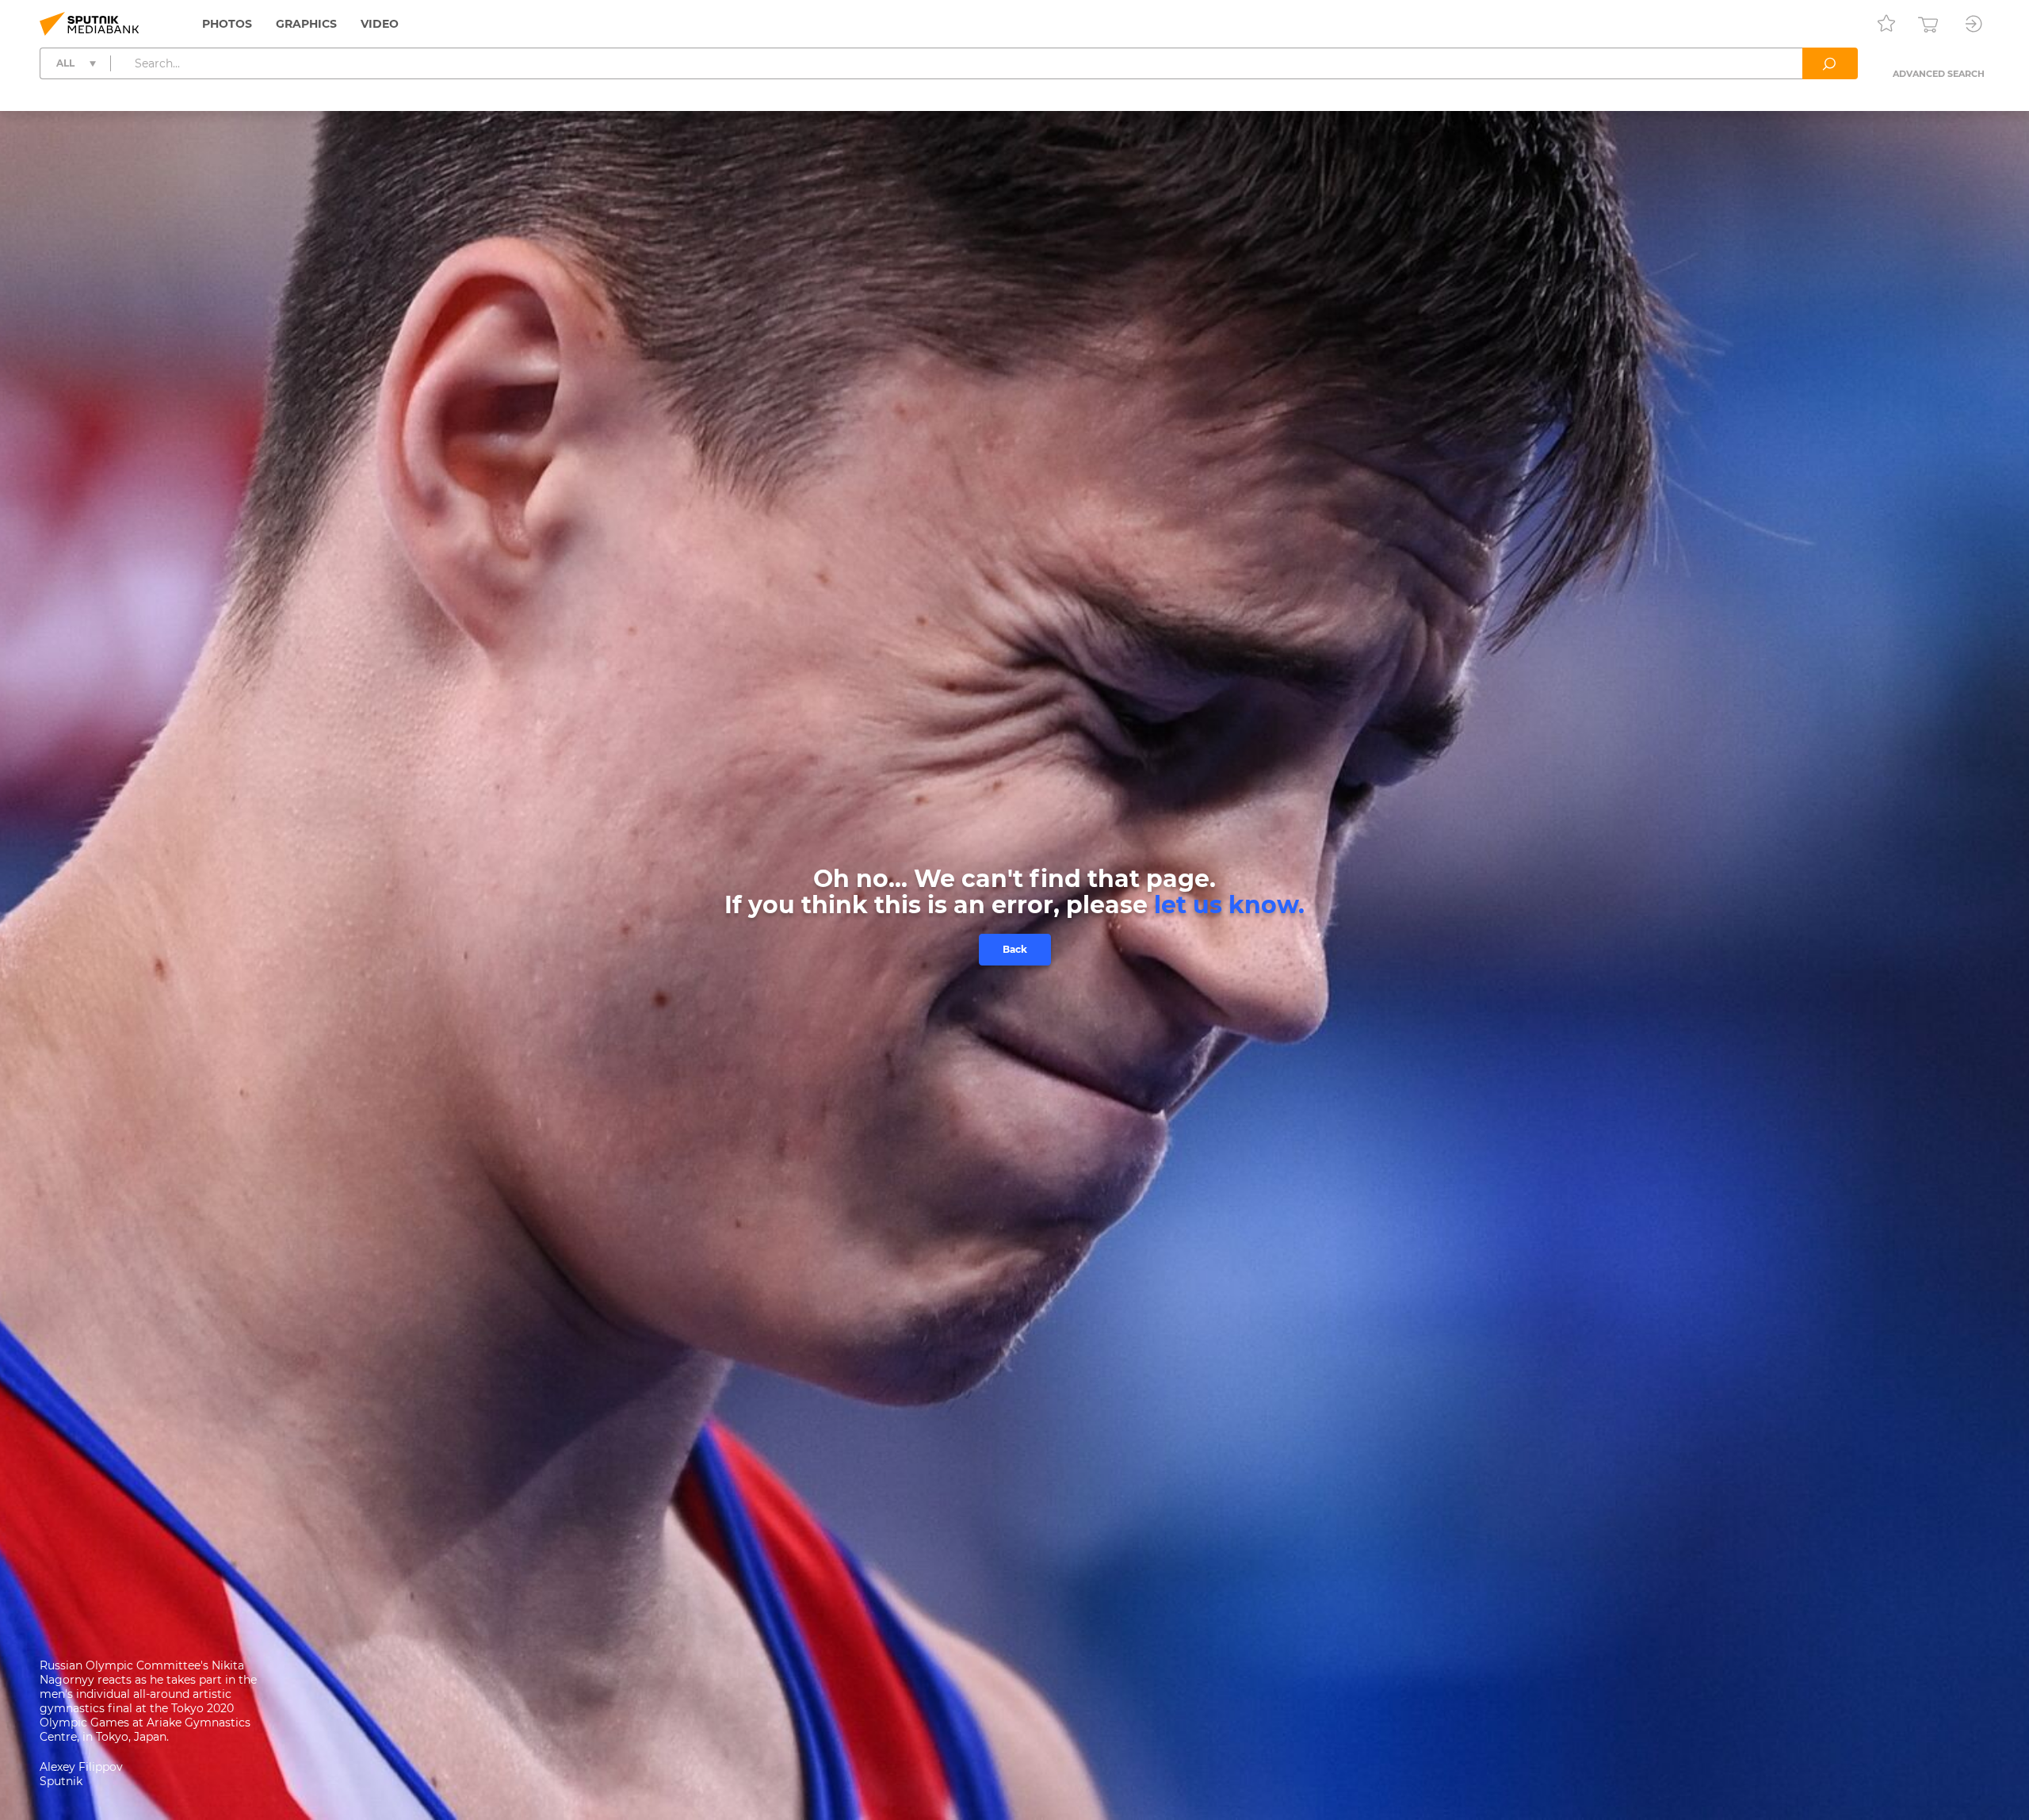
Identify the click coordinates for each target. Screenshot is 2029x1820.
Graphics (306, 24)
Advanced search (1939, 74)
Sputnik (61, 1781)
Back (1015, 949)
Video (380, 24)
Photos (227, 24)
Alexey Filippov (81, 1767)
